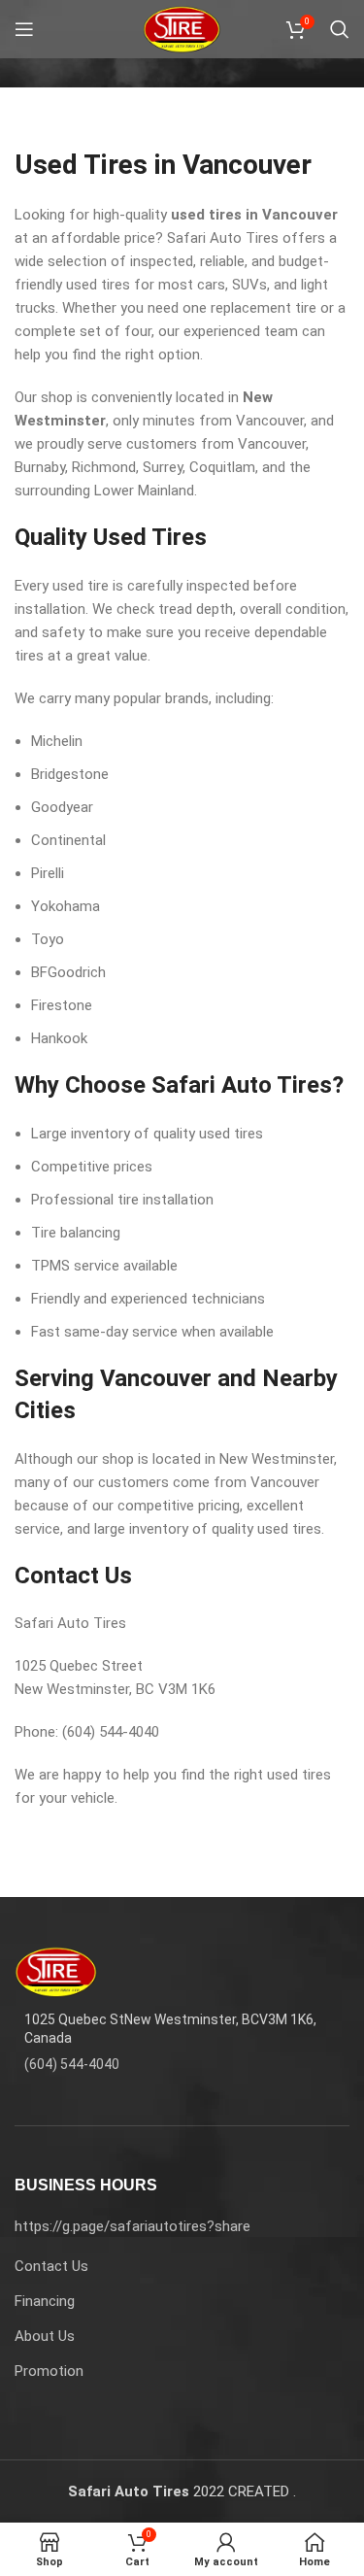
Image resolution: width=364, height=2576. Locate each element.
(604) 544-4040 (72, 2064)
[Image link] (56, 1971)
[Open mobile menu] (24, 29)
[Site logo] (182, 28)
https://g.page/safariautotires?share (132, 2226)
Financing (45, 2301)
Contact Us (51, 2266)
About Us (45, 2336)
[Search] (340, 29)
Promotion (49, 2371)
